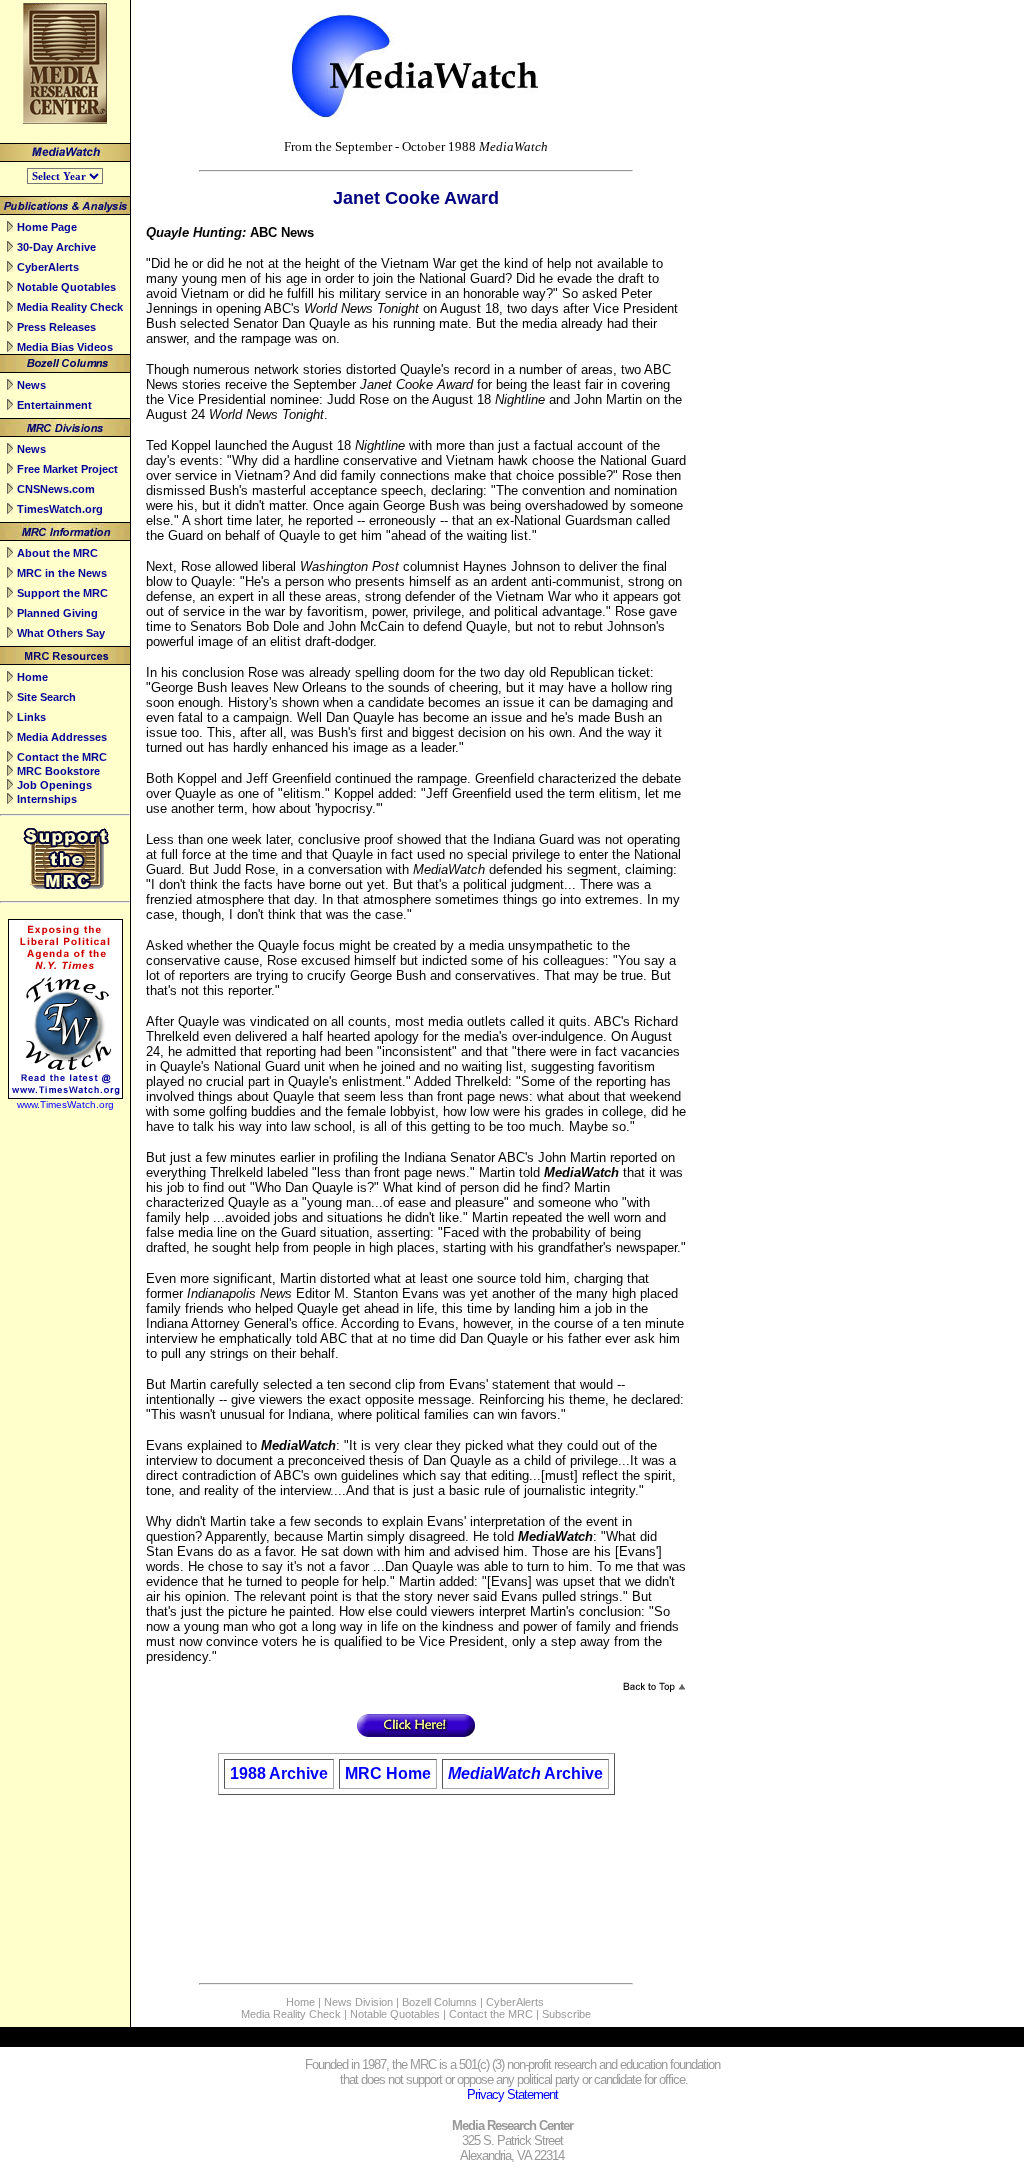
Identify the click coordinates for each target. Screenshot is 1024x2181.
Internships (47, 799)
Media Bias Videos (65, 347)
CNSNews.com (56, 489)
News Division (358, 2002)
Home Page (47, 227)
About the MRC (57, 553)
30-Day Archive (56, 247)
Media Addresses (62, 737)
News (31, 385)
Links (31, 717)
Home (32, 677)
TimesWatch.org (60, 509)
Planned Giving (57, 613)
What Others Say (61, 633)
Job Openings (54, 785)
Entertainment (54, 405)
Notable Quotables (66, 287)
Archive (573, 1773)
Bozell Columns (439, 2002)
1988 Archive (279, 1773)
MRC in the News (62, 573)
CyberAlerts (48, 267)
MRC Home (388, 1773)
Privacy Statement (512, 2094)
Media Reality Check (70, 307)
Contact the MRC (62, 757)
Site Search (46, 697)
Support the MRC (62, 593)
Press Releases (56, 327)
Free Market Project (67, 469)
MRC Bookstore (58, 771)
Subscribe (566, 2014)
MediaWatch (494, 1773)
